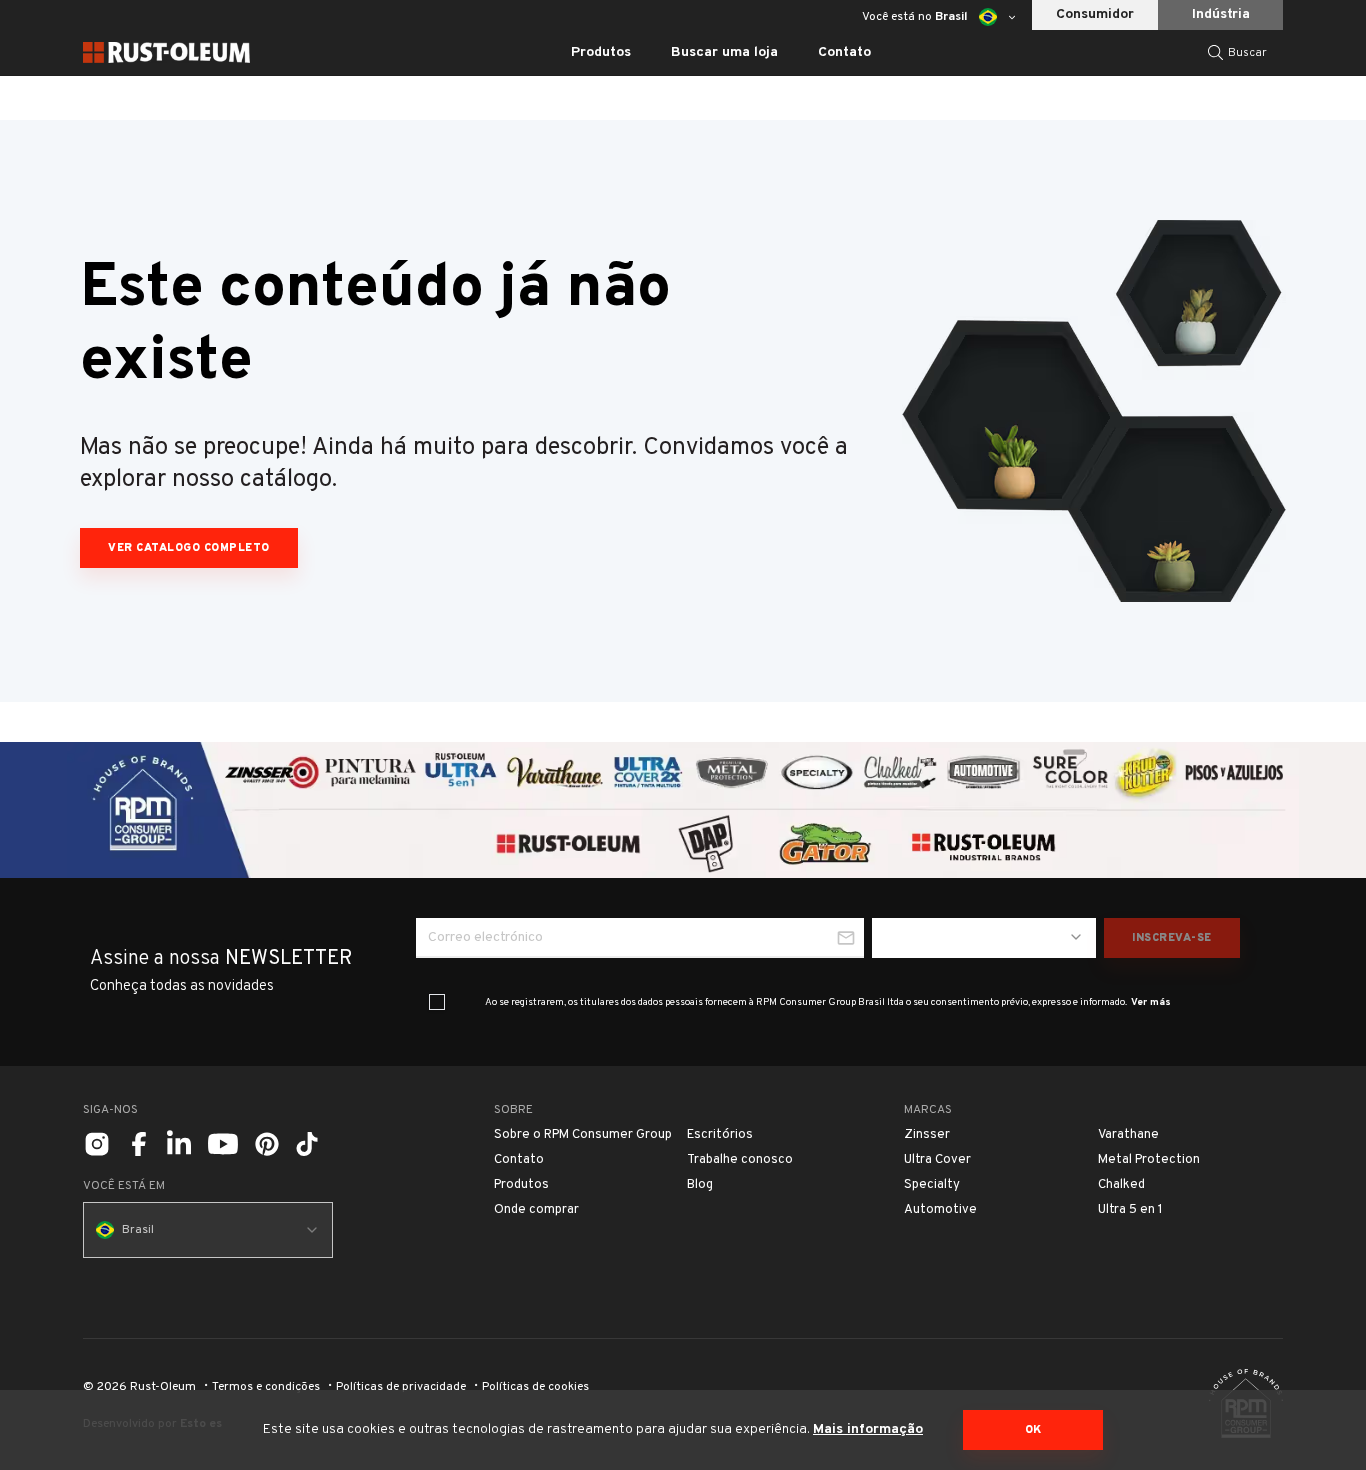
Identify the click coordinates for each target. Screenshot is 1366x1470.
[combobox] (984, 938)
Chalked (1121, 1185)
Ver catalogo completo (189, 548)
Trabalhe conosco (740, 1160)
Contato (844, 52)
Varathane (1128, 1135)
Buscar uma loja (724, 52)
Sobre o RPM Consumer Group (583, 1135)
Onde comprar (536, 1210)
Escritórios (720, 1135)
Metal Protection (1149, 1160)
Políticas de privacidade (401, 1387)
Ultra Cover (937, 1160)
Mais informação (868, 1429)
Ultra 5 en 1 (1130, 1210)
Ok (1033, 1430)
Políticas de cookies (535, 1387)
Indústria (1221, 14)
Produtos (521, 1185)
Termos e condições (266, 1387)
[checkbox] (437, 1002)
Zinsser (927, 1135)
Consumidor (1095, 14)
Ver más (1151, 1002)
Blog (700, 1185)
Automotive (940, 1210)
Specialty (932, 1185)
